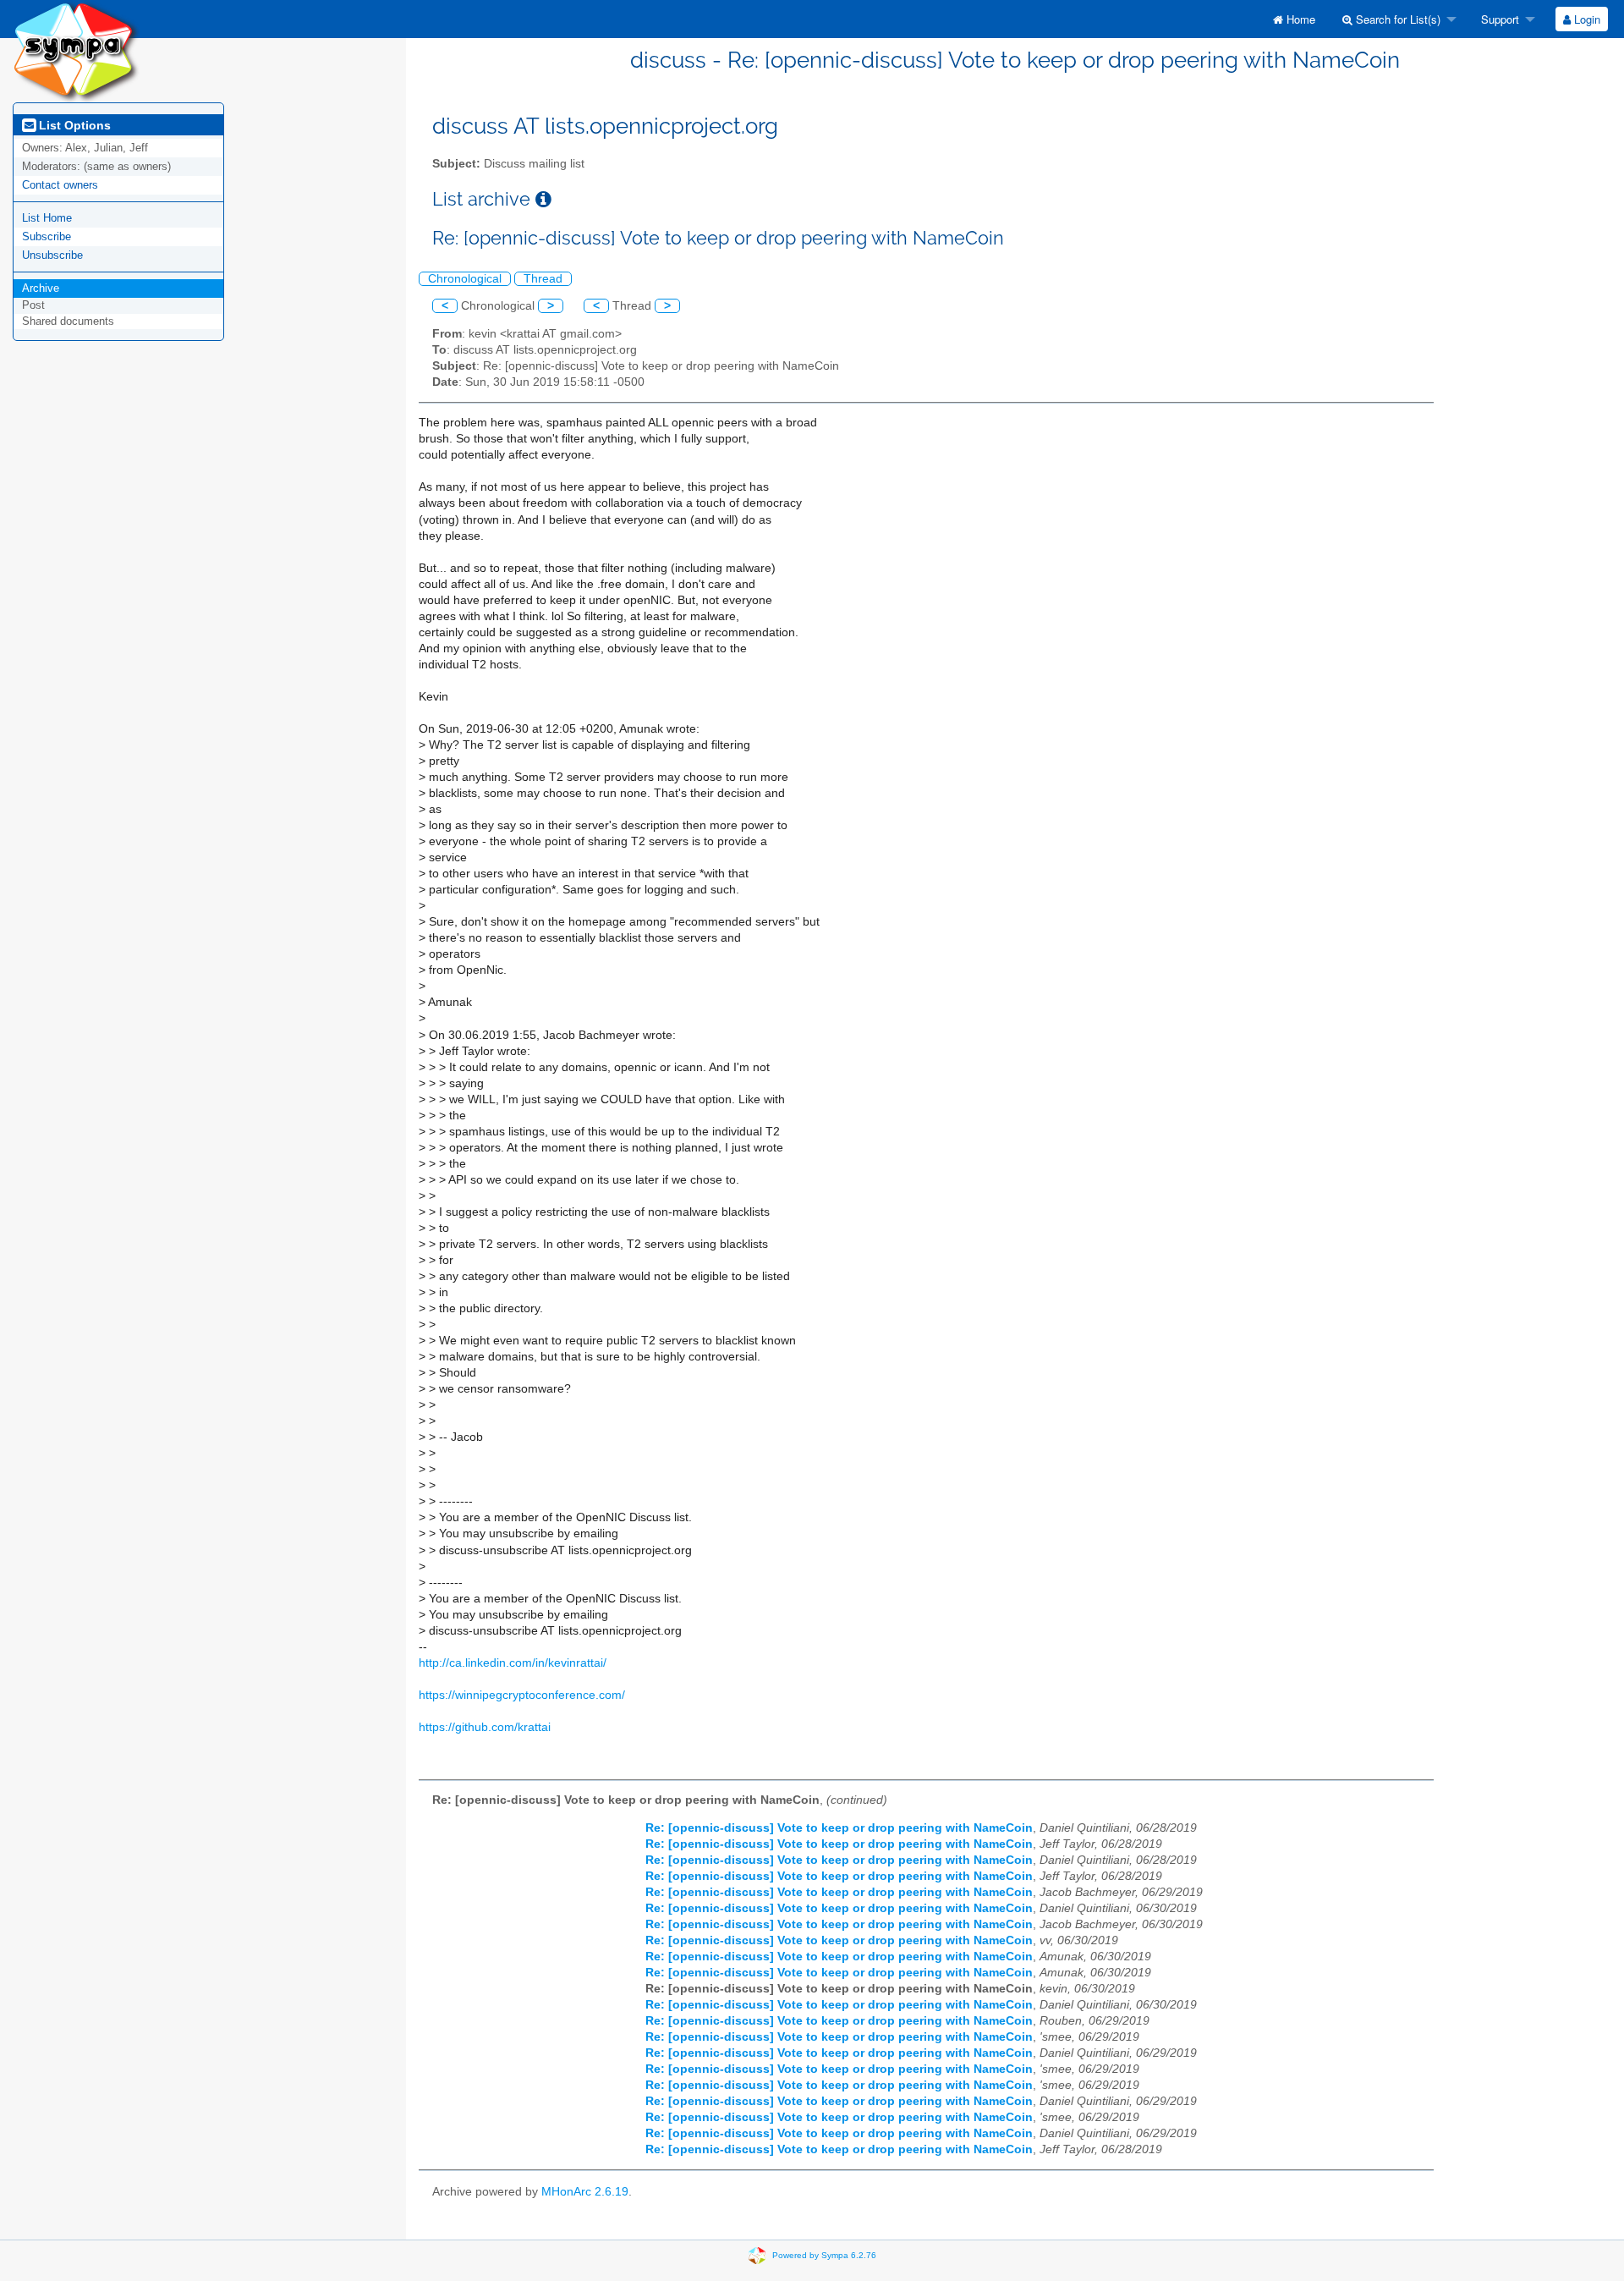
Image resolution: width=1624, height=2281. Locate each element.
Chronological (465, 279)
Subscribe (47, 236)
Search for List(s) (1396, 19)
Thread (543, 279)
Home (1299, 19)
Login (1586, 19)
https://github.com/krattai (485, 1727)
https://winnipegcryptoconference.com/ (522, 1695)
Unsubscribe (52, 255)
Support (1498, 19)
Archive (41, 288)
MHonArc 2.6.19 (585, 2192)
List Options (73, 125)
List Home (47, 218)
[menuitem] (1294, 19)
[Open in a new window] (543, 199)
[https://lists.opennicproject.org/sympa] (76, 50)
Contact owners (60, 185)
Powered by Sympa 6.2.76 (824, 2255)
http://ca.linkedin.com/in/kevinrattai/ (513, 1663)
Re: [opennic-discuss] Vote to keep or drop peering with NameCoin (839, 1828)
